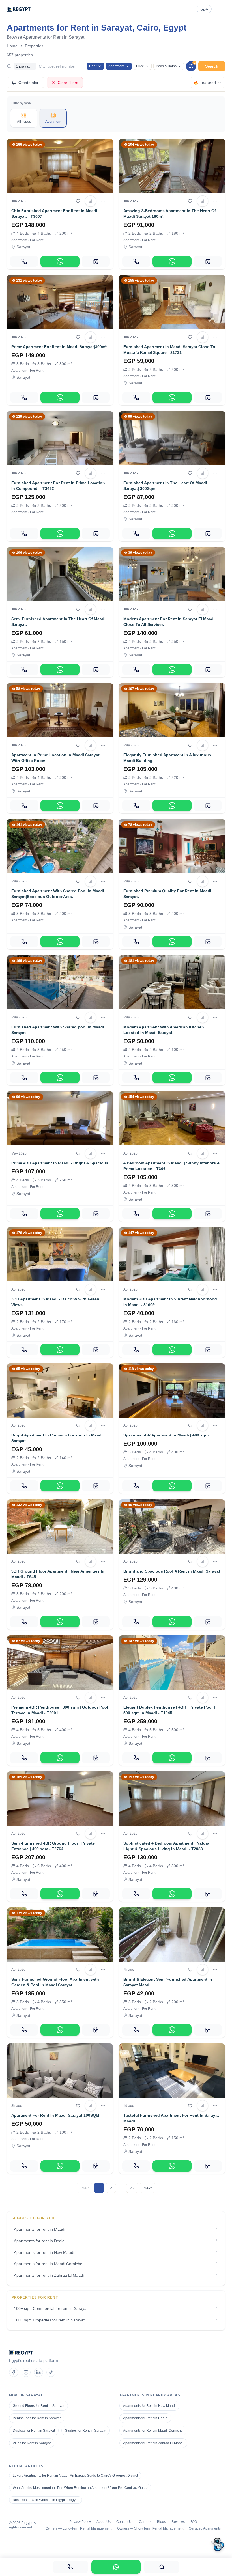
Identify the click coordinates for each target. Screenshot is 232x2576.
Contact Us (125, 2522)
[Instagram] (26, 2372)
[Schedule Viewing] (96, 261)
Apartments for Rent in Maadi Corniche (153, 2431)
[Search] (162, 2567)
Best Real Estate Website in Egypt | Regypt (46, 2500)
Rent (93, 66)
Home (12, 46)
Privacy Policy (80, 2522)
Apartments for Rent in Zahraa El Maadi (153, 2443)
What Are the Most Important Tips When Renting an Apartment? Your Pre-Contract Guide (80, 2488)
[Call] (24, 261)
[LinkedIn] (38, 2372)
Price (140, 66)
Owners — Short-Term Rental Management (150, 2528)
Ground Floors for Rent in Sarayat (38, 2406)
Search (212, 66)
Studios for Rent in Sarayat (86, 2431)
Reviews (178, 2522)
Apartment (116, 66)
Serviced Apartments (205, 2528)
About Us (104, 2522)
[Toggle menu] (222, 9)
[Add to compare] (91, 201)
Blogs (161, 2522)
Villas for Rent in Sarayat (32, 2443)
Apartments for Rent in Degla (145, 2418)
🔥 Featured (205, 83)
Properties (34, 46)
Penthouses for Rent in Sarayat (37, 2418)
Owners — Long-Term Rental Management (79, 2528)
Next (148, 2188)
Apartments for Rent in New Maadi (149, 2406)
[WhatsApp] (60, 261)
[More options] (103, 201)
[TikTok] (51, 2372)
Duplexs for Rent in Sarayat (34, 2431)
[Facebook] (14, 2372)
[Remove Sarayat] (33, 66)
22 (132, 2188)
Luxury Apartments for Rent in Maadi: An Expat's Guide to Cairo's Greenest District (75, 2476)
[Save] (78, 201)
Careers (145, 2522)
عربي (204, 9)
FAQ (194, 2522)
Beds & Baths (166, 66)
